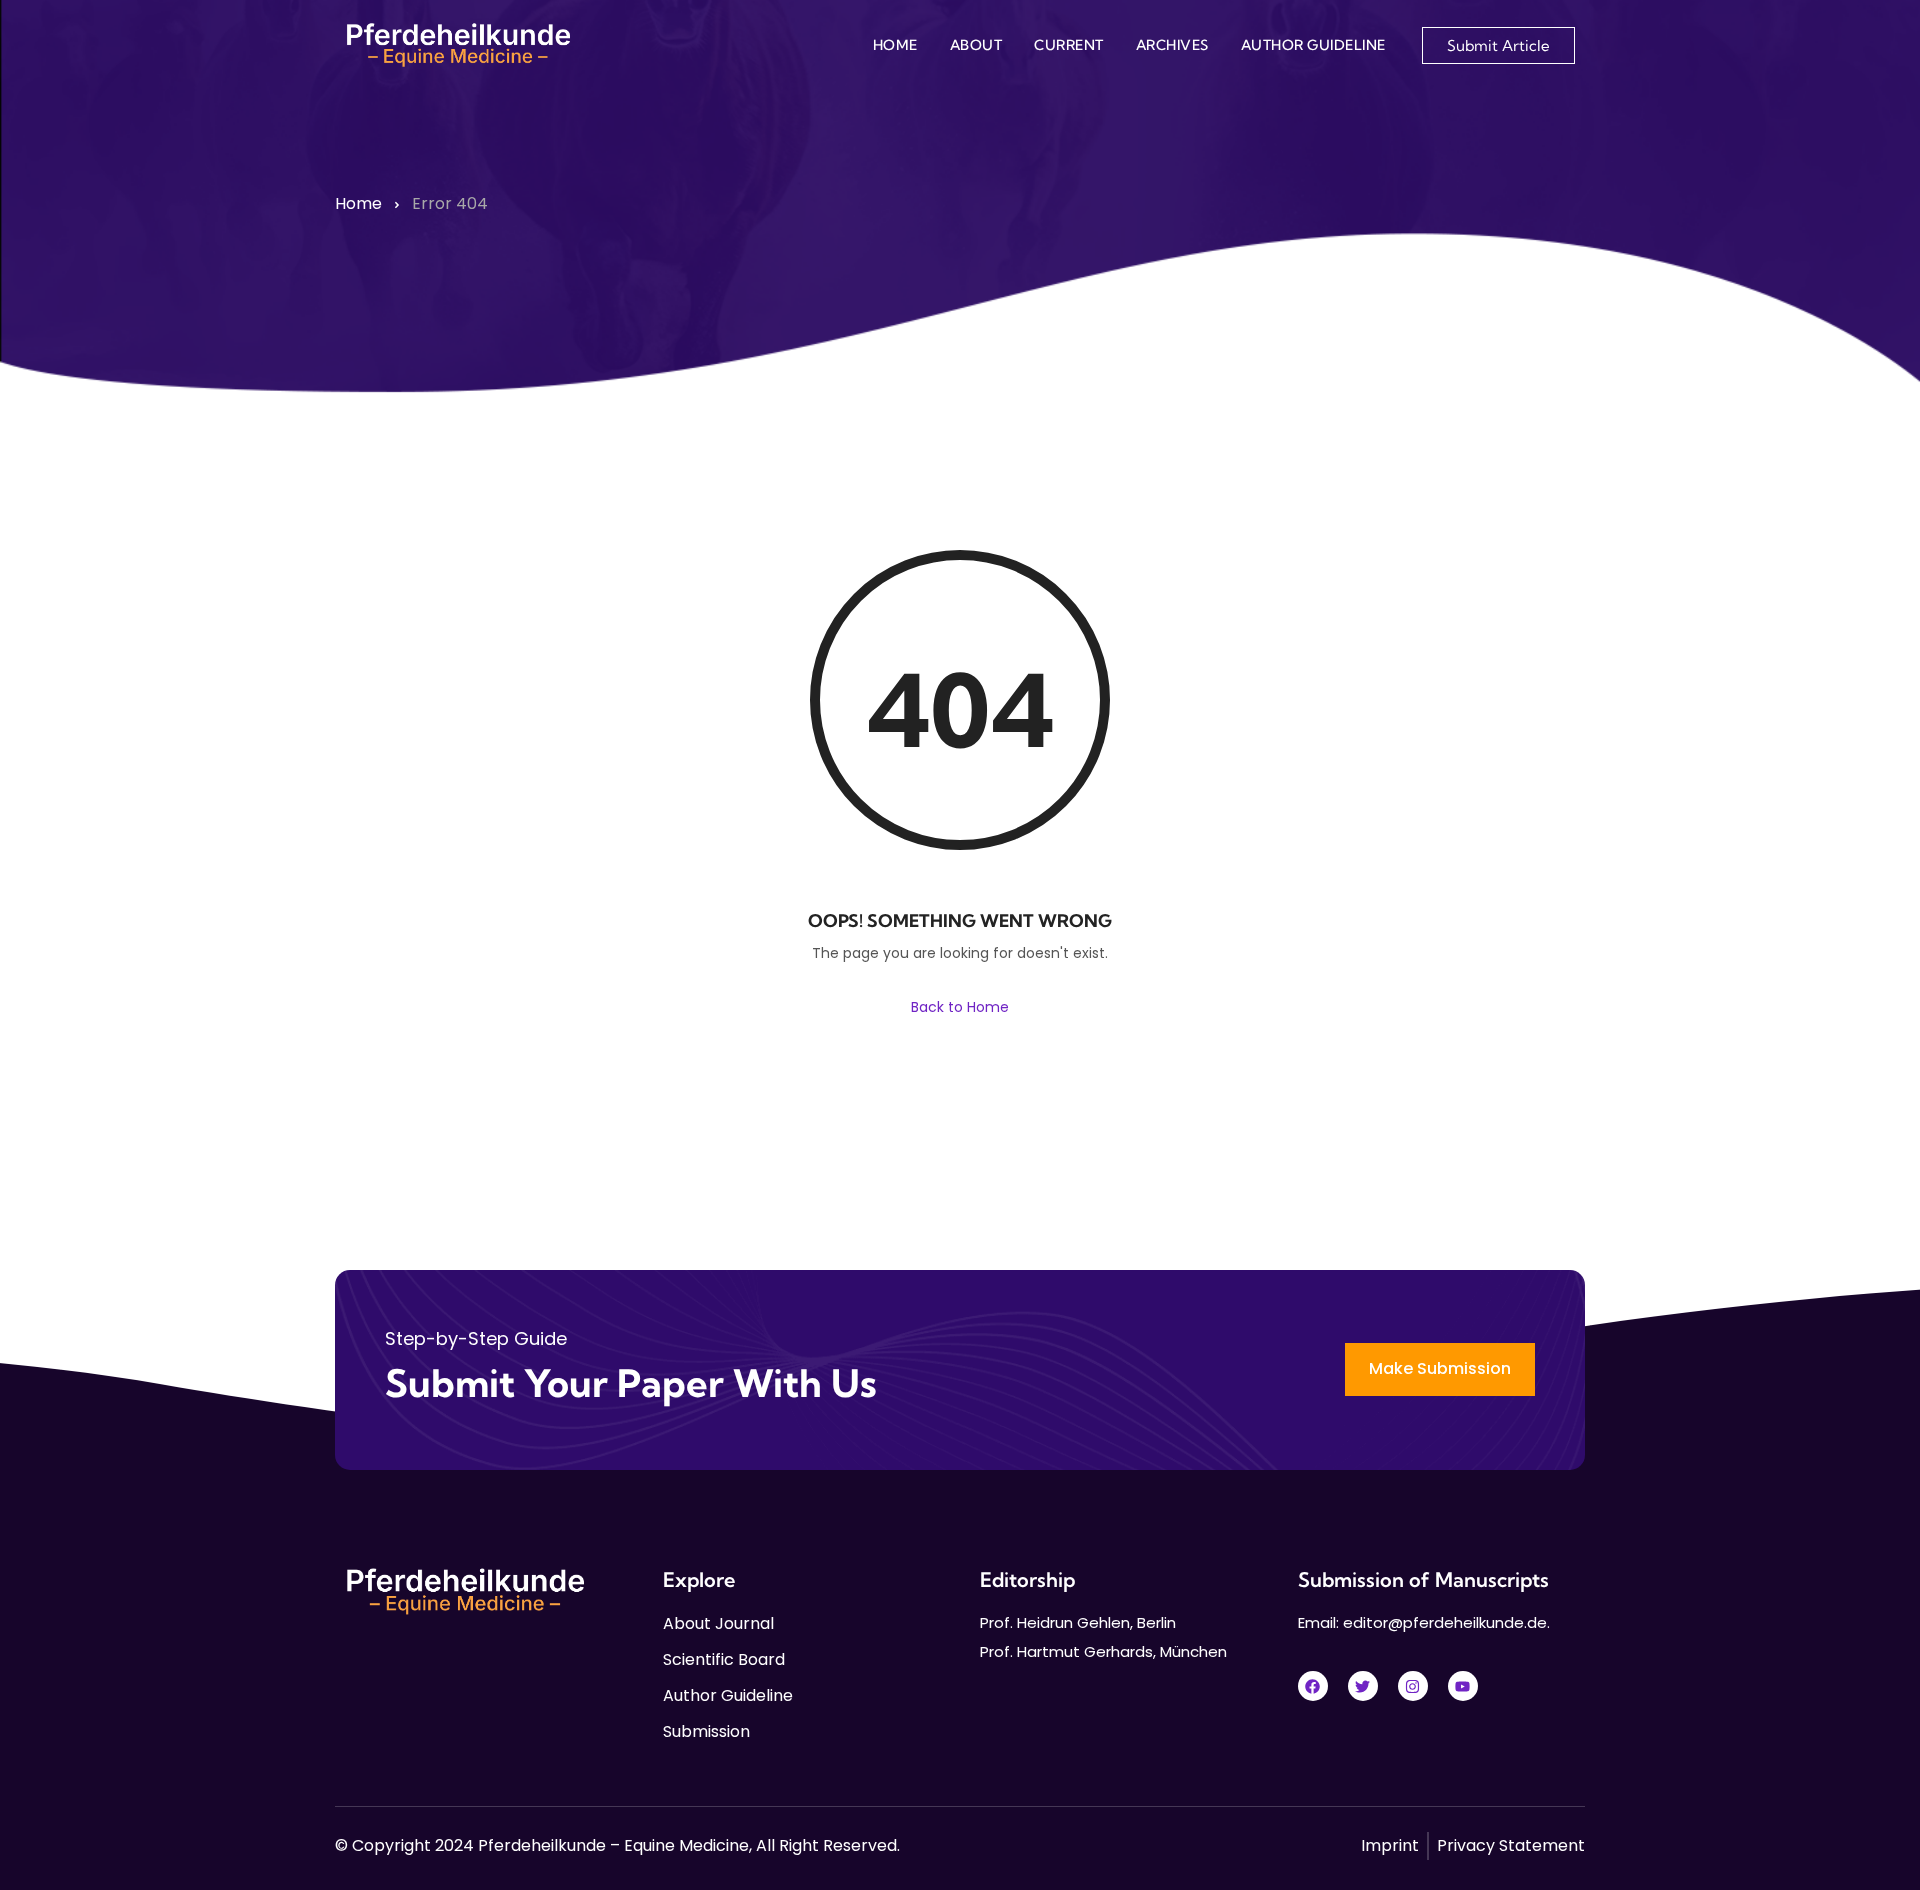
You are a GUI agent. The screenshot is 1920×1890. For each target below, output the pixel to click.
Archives (1172, 45)
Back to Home (960, 1007)
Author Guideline (1313, 45)
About (976, 45)
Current (1069, 45)
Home (895, 45)
